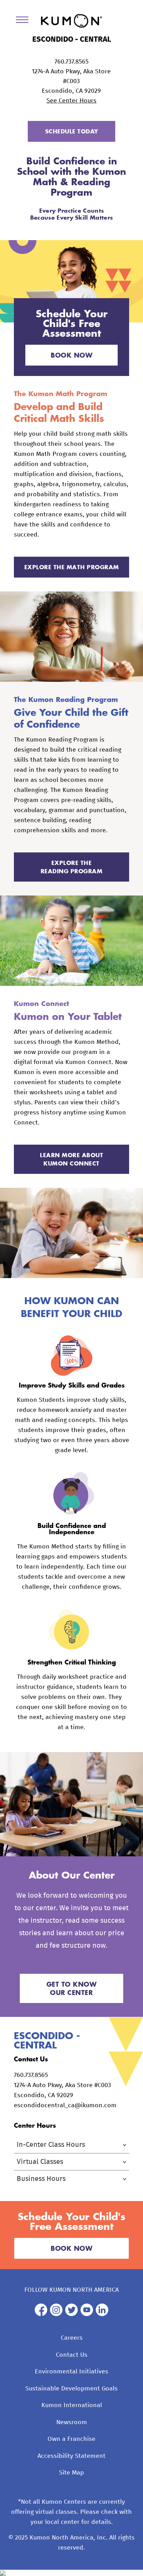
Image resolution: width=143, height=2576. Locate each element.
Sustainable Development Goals (71, 2389)
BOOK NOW (71, 355)
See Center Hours (71, 101)
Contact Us (72, 2355)
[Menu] (25, 21)
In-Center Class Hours (51, 2145)
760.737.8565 (71, 62)
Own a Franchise (71, 2439)
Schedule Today (72, 131)
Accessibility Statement (71, 2456)
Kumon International (72, 2405)
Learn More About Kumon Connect (71, 1159)
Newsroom (72, 2422)
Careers (72, 2338)
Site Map (71, 2473)
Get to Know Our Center (72, 1988)
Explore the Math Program (72, 567)
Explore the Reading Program (72, 867)
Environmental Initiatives (71, 2372)
